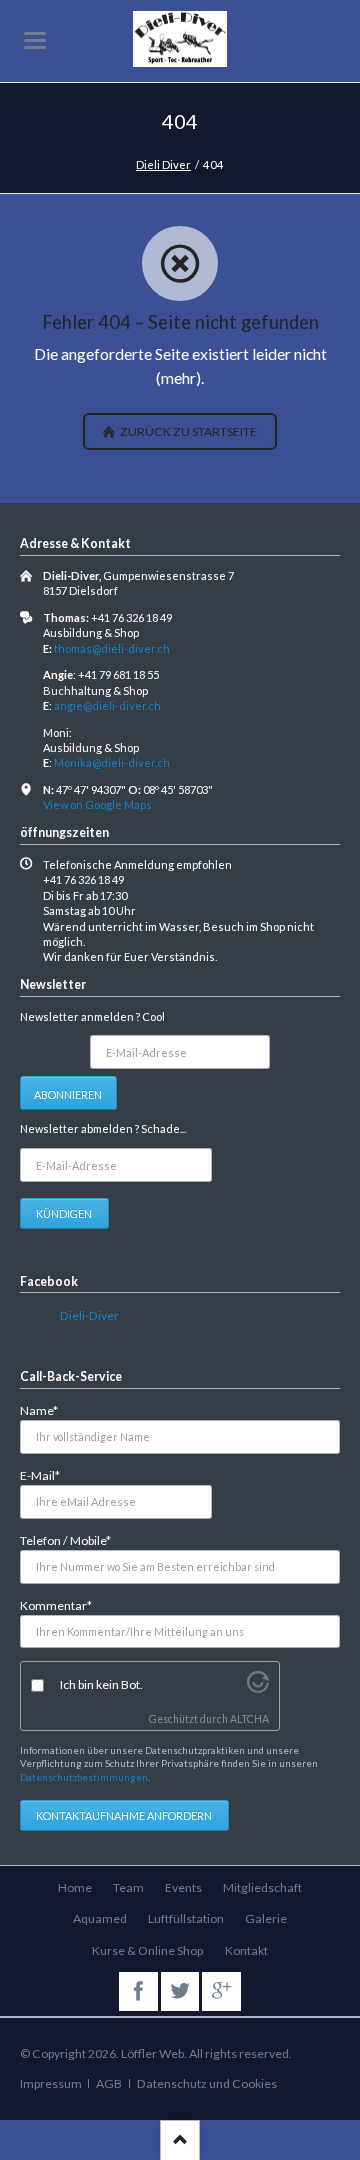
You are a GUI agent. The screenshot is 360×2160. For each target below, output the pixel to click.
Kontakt (246, 1950)
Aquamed (100, 1918)
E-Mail (47, 1475)
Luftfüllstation (186, 1918)
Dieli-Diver (89, 1315)
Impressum (51, 2083)
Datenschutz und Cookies (207, 2083)
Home (75, 1887)
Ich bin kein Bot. (101, 1684)
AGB (109, 2083)
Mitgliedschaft (262, 1887)
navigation (35, 40)
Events (183, 1887)
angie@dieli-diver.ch (107, 705)
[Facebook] (138, 1991)
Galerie (266, 1918)
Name (47, 1410)
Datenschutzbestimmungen (84, 1777)
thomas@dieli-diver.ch (112, 648)
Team (128, 1887)
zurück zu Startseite (187, 431)
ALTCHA (249, 1719)
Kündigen (64, 1213)
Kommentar (56, 1605)
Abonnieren (68, 1094)
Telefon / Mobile (65, 1540)
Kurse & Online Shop (147, 1950)
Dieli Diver (163, 164)
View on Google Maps (97, 804)
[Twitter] (180, 1991)
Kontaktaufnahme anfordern (124, 1815)
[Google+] (221, 1991)
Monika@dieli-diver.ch (112, 762)
